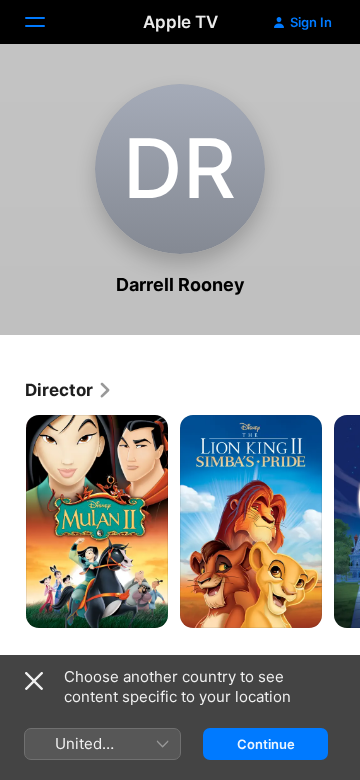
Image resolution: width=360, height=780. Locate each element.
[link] (69, 390)
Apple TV (180, 22)
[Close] (34, 681)
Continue (266, 744)
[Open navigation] (47, 22)
